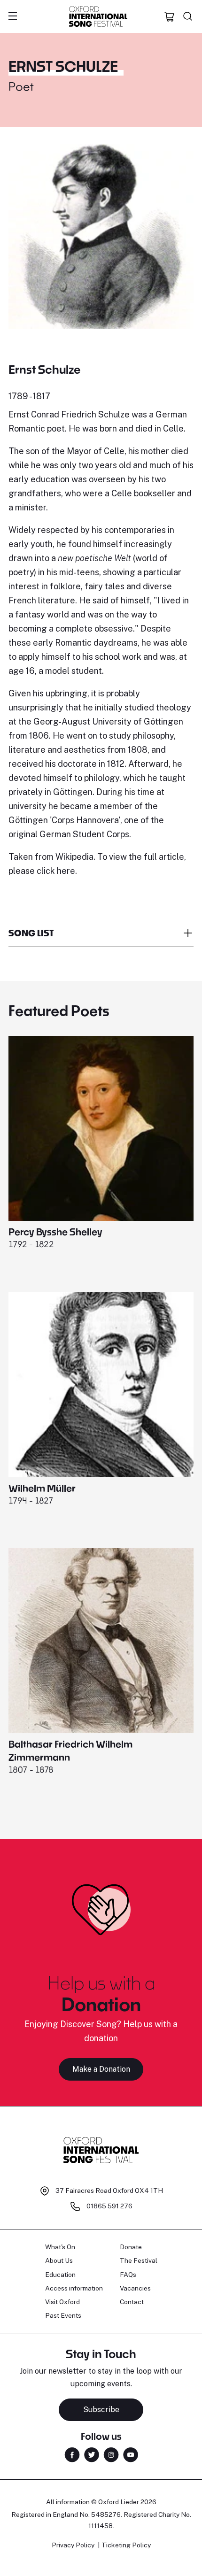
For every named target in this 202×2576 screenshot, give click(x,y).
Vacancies (135, 2288)
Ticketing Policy (126, 2545)
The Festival (139, 2260)
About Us (59, 2260)
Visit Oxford (62, 2302)
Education (60, 2275)
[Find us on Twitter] (92, 2454)
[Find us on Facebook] (72, 2454)
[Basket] (170, 16)
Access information (74, 2288)
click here (56, 871)
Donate (131, 2247)
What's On (60, 2247)
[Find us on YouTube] (131, 2454)
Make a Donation (101, 2069)
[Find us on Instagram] (111, 2454)
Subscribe (101, 2410)
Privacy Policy (73, 2545)
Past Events (63, 2315)
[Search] (188, 16)
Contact (132, 2302)
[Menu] (13, 16)
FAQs (128, 2275)
